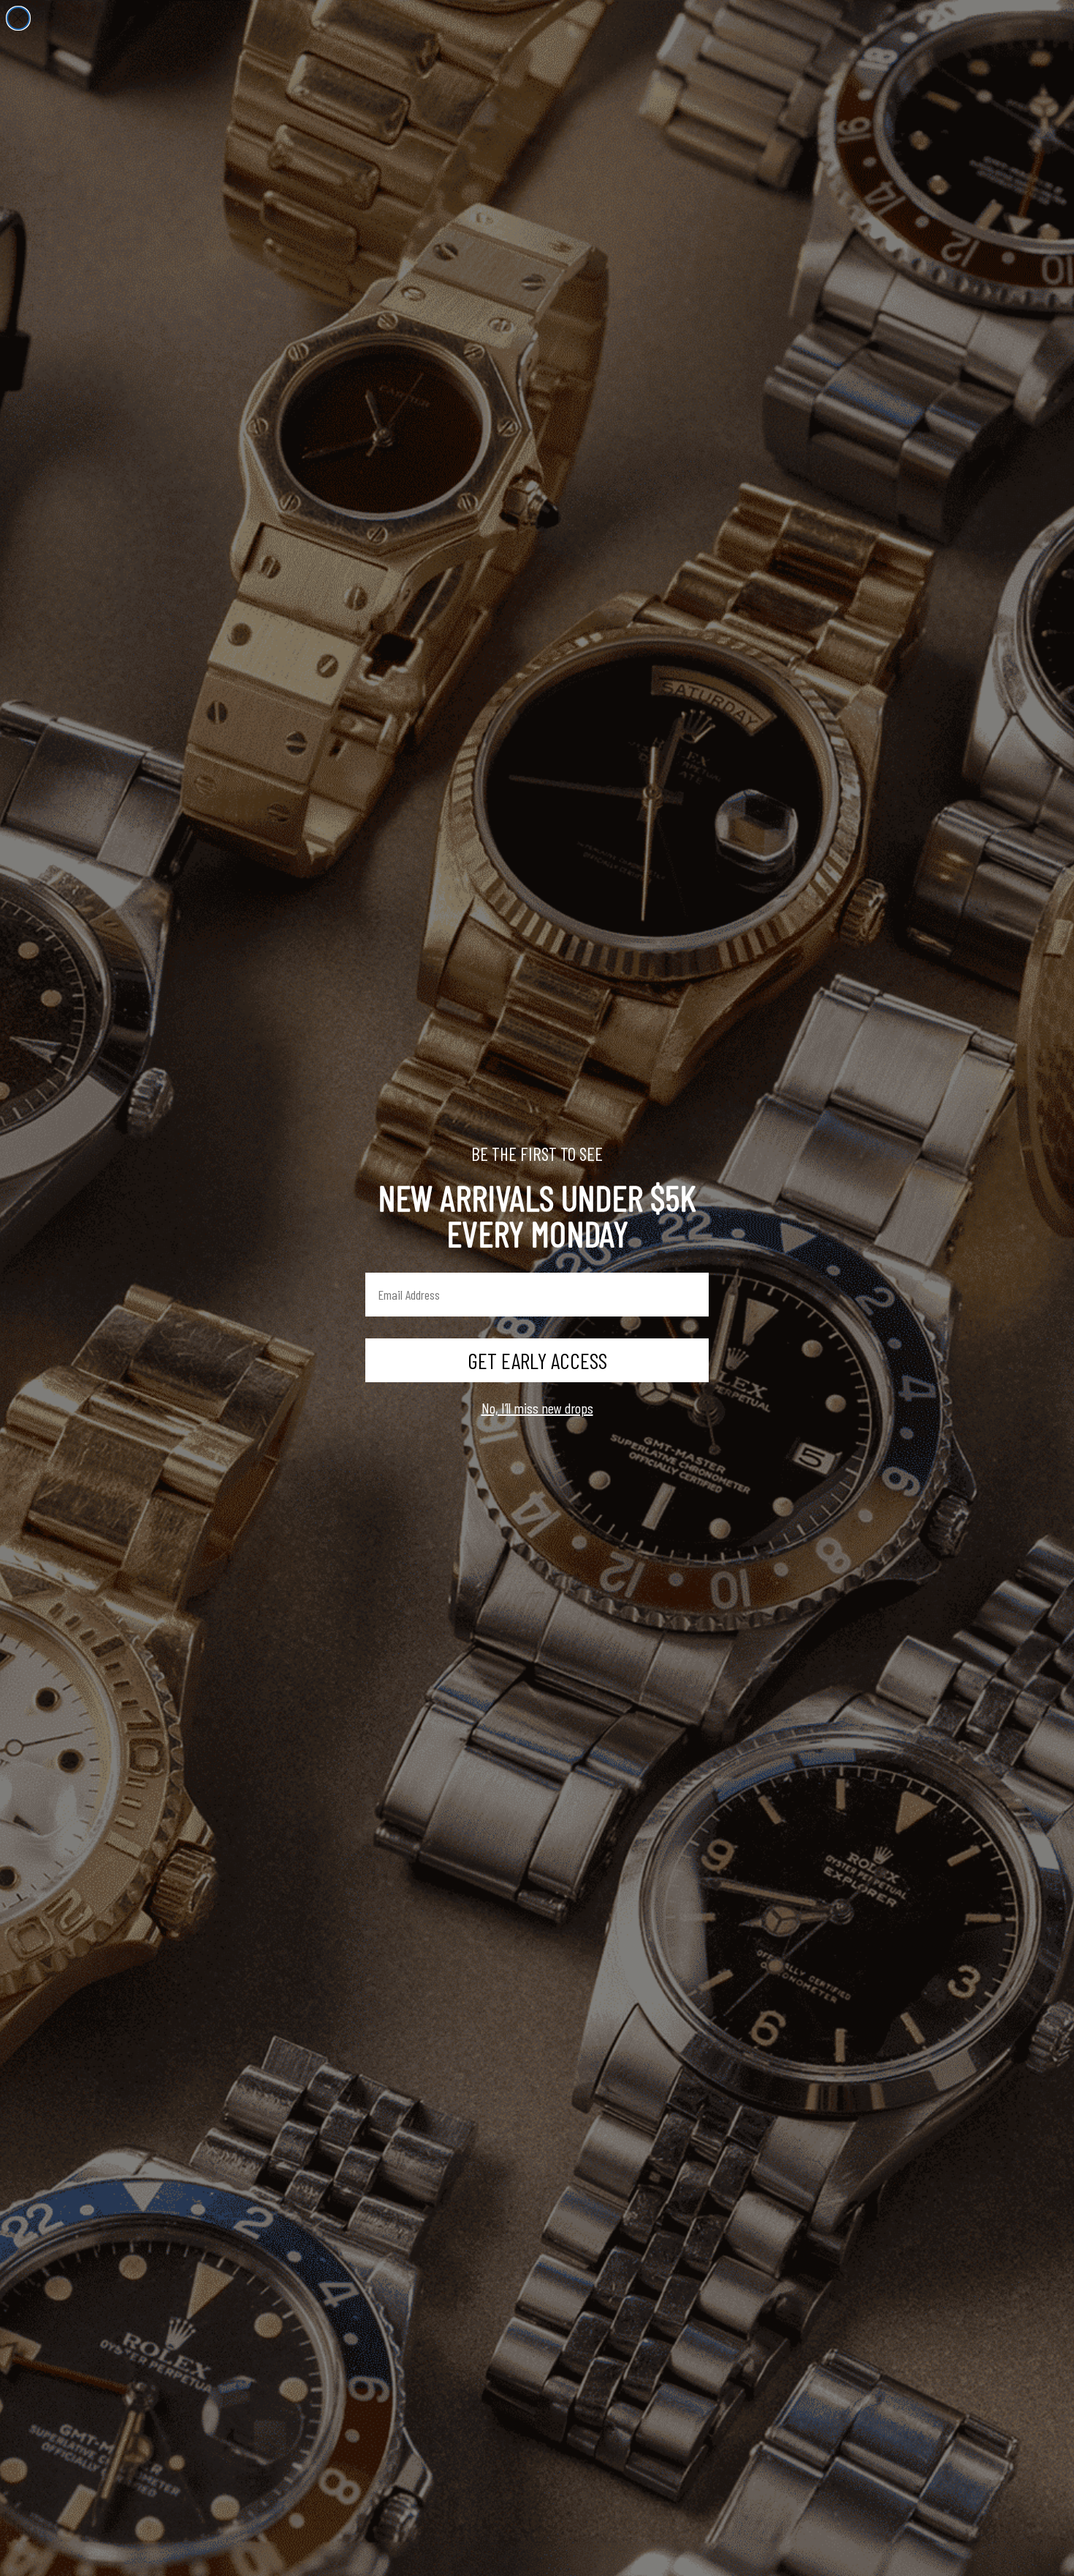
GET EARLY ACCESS (537, 1360)
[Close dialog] (18, 18)
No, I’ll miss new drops (537, 1408)
